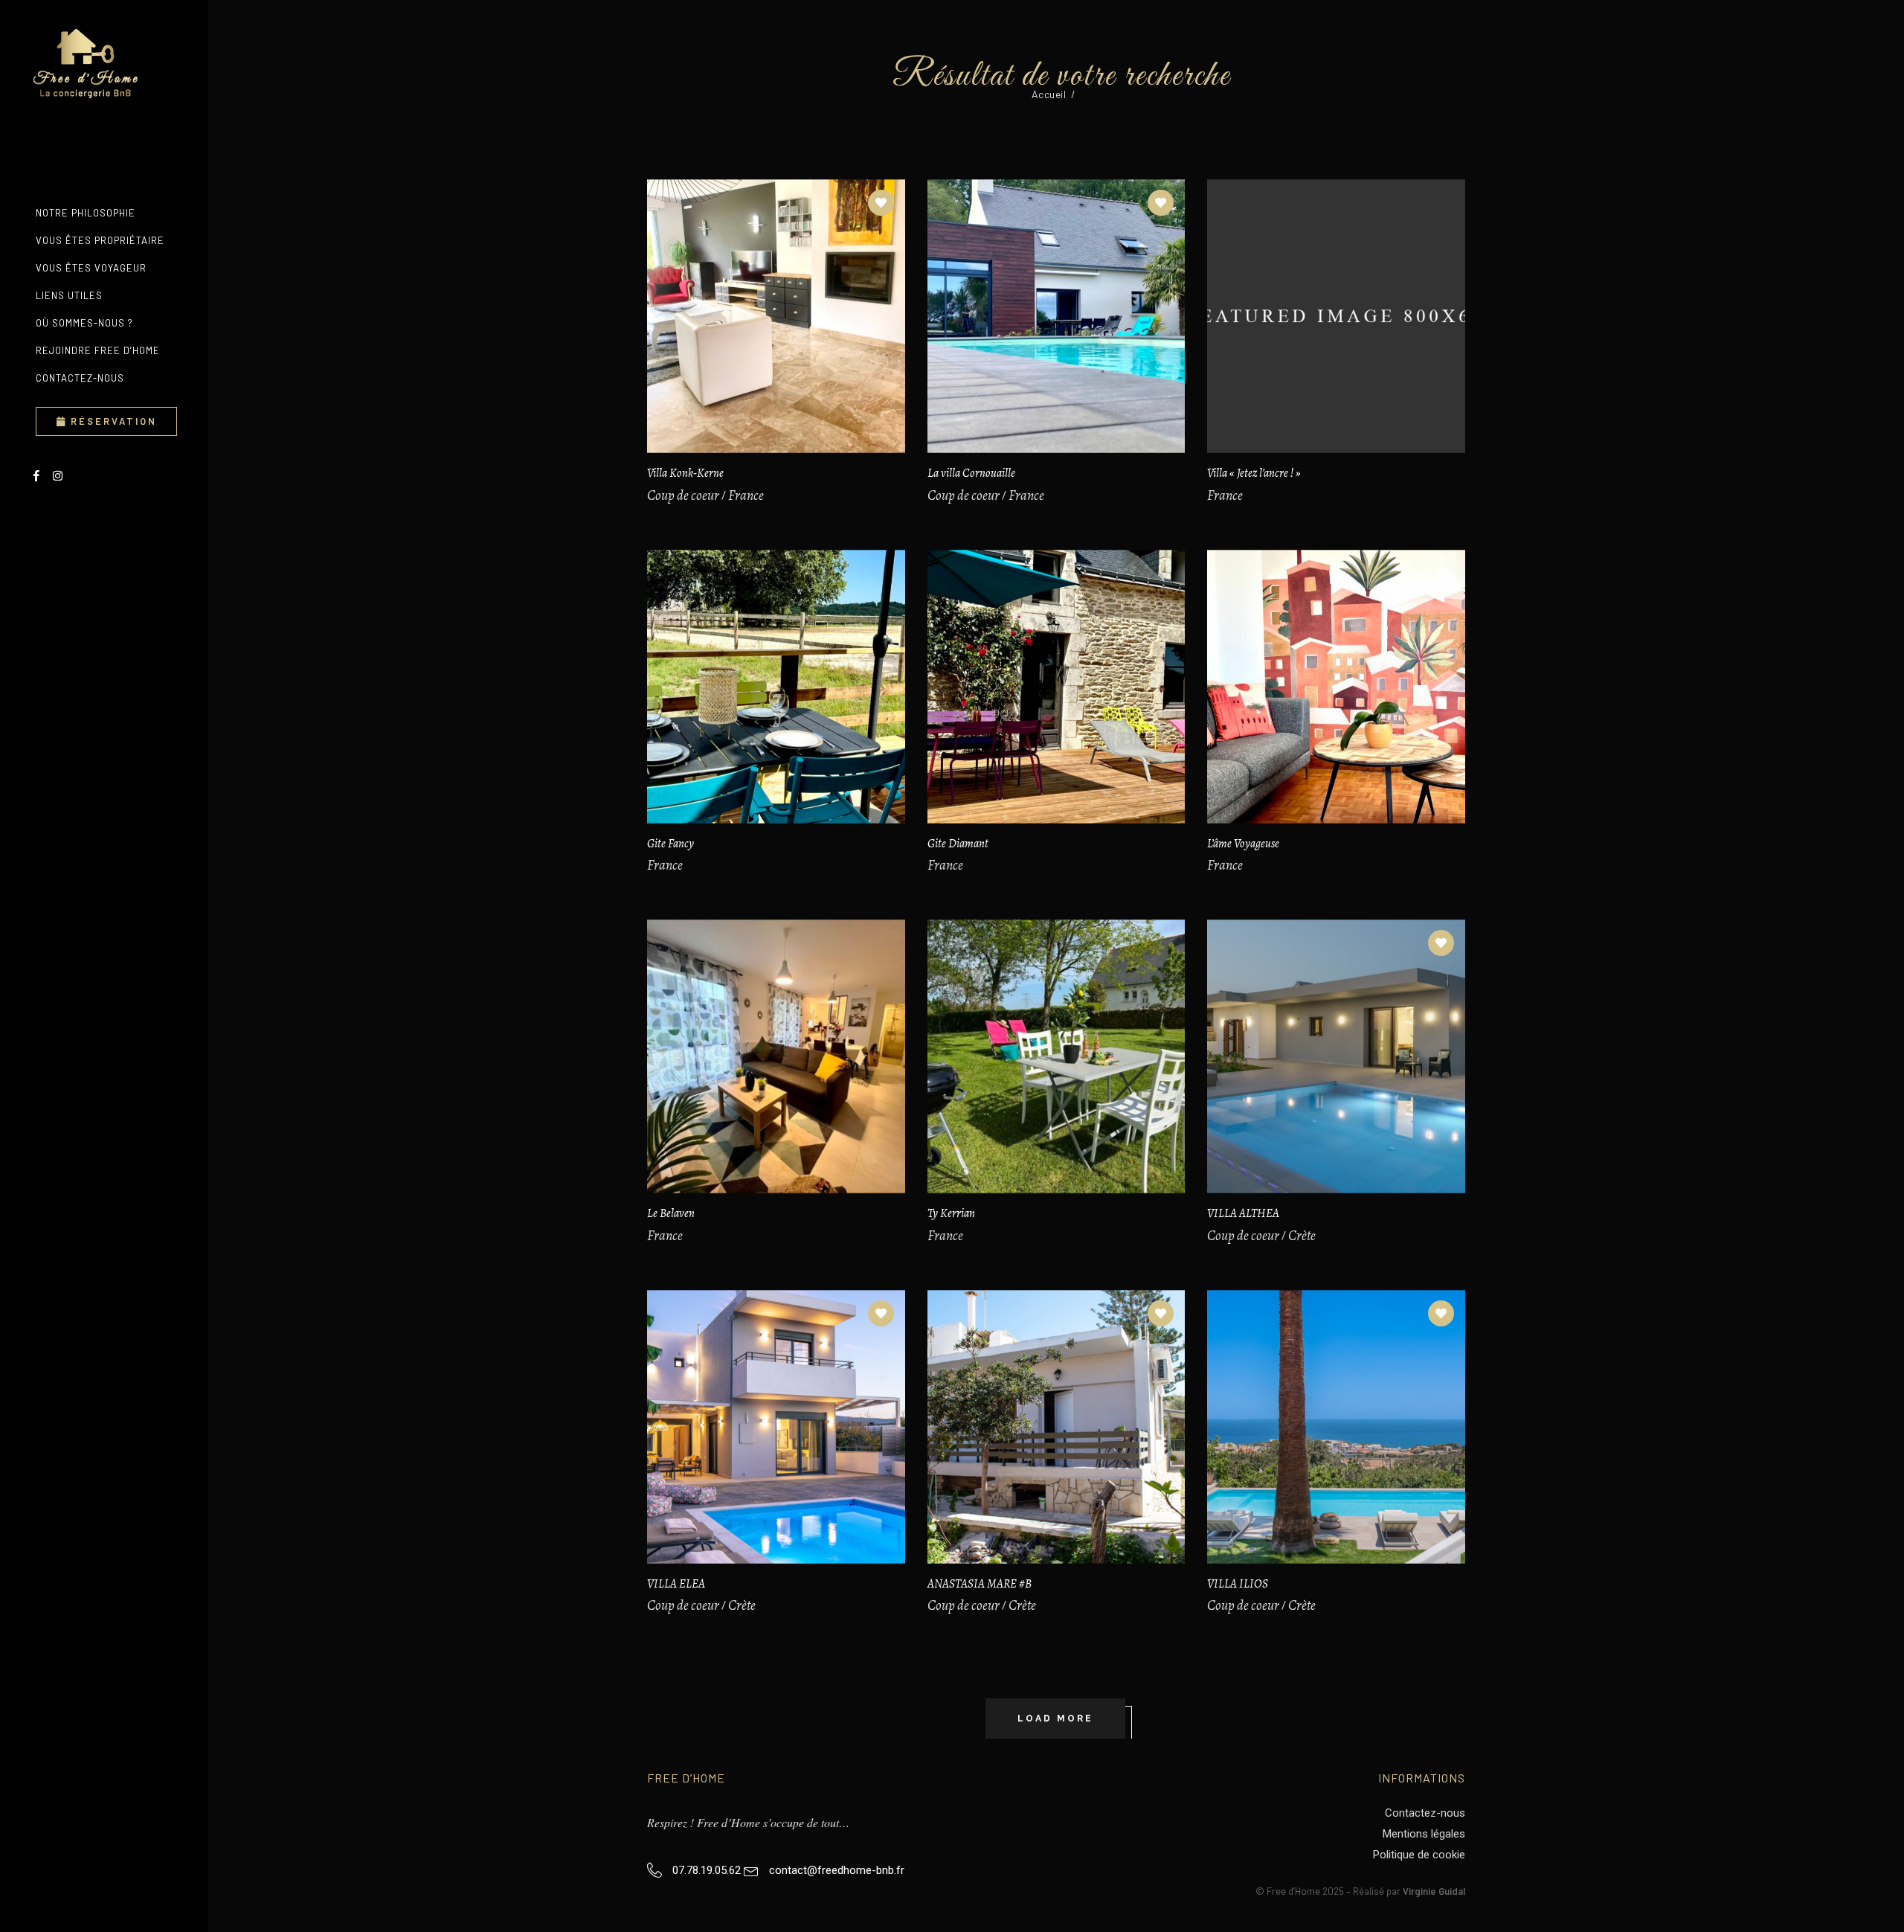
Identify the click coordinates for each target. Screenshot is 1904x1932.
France (746, 495)
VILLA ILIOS (1238, 1584)
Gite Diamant (958, 844)
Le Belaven (671, 1213)
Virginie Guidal (1434, 1891)
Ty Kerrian (951, 1213)
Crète (1302, 1236)
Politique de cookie (1419, 1855)
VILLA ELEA (676, 1584)
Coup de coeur (683, 495)
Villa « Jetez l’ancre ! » (1254, 473)
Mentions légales (1424, 1834)
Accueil (1049, 94)
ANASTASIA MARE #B (980, 1584)
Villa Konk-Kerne (685, 473)
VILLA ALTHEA (1243, 1213)
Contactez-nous (1425, 1813)
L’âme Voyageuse (1243, 844)
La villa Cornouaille (971, 473)
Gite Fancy (670, 844)
